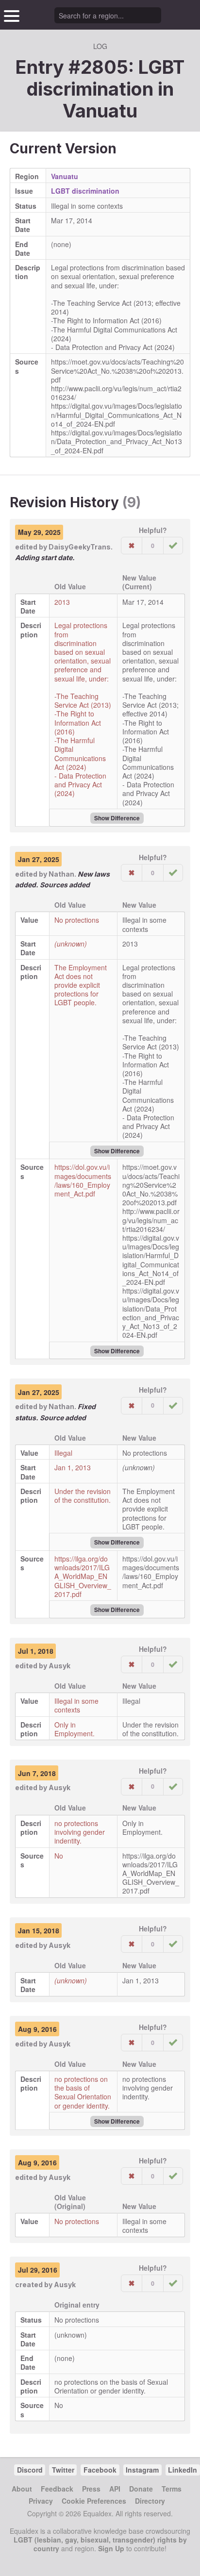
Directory (150, 2501)
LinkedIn (183, 2470)
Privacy (41, 2501)
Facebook (100, 2470)
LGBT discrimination (85, 191)
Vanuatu (100, 111)
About (22, 2489)
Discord (30, 2470)
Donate (141, 2489)
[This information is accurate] (173, 546)
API (115, 2489)
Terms (172, 2489)
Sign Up (111, 2548)
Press (91, 2489)
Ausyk (59, 1666)
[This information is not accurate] (132, 546)
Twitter (63, 2470)
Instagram (142, 2470)
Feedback (57, 2489)
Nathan (61, 874)
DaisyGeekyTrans (80, 547)
